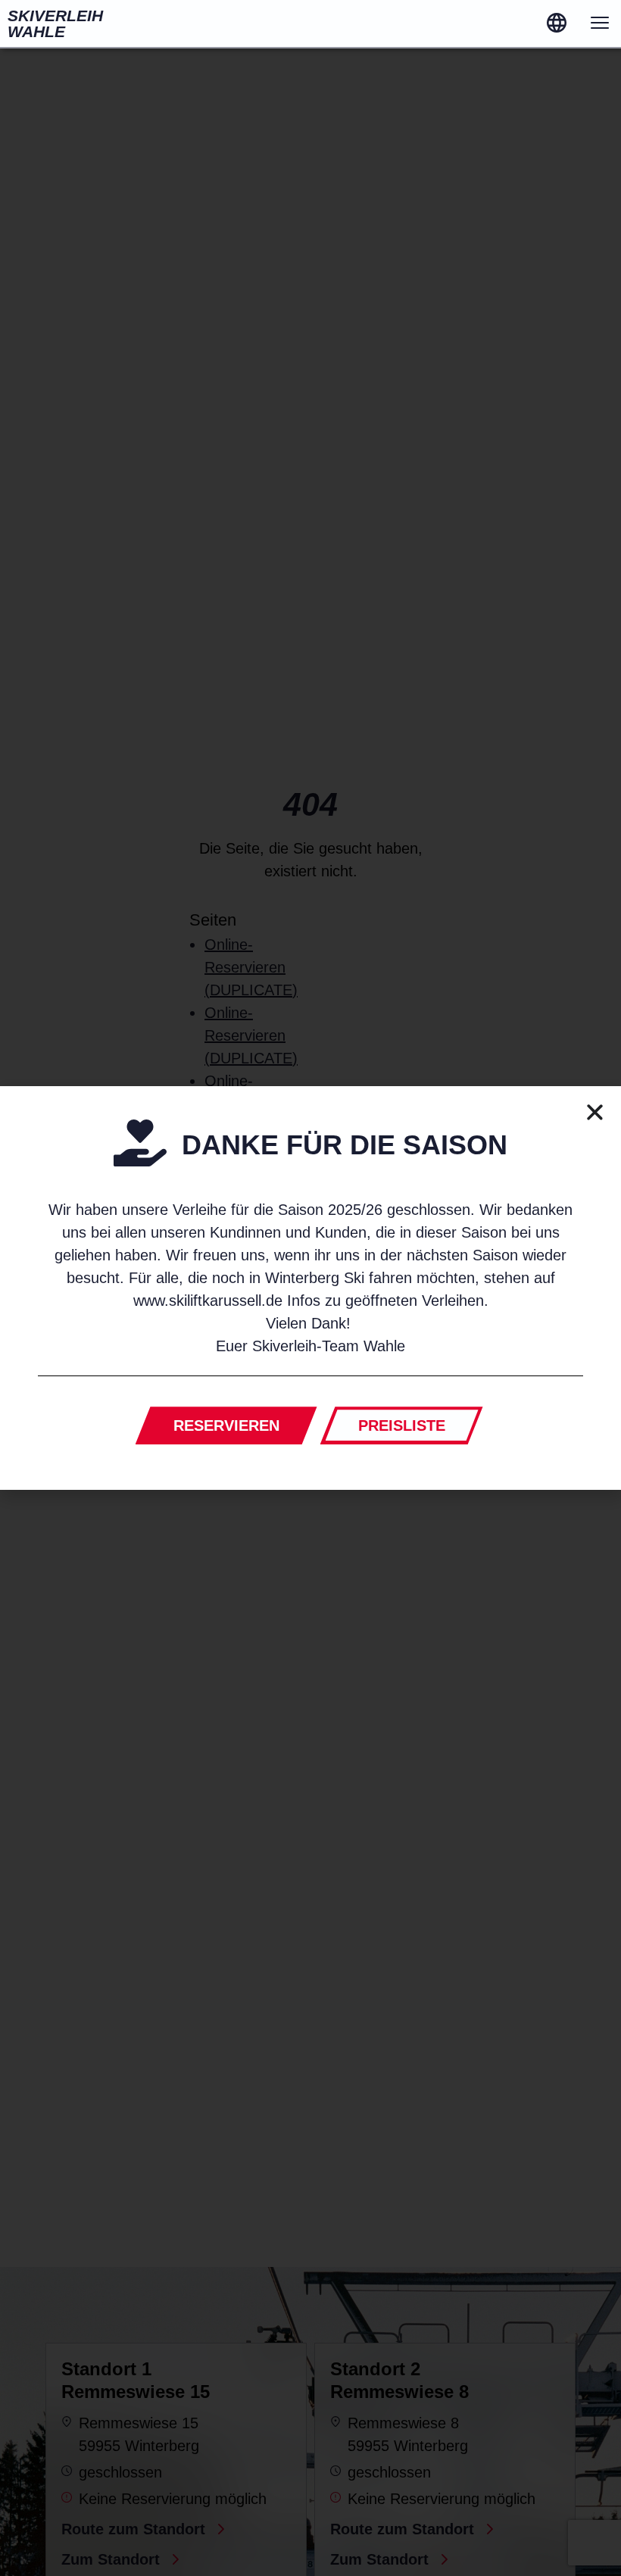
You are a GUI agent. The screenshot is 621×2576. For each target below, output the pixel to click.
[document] (310, 1288)
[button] (595, 1112)
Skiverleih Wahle (55, 23)
